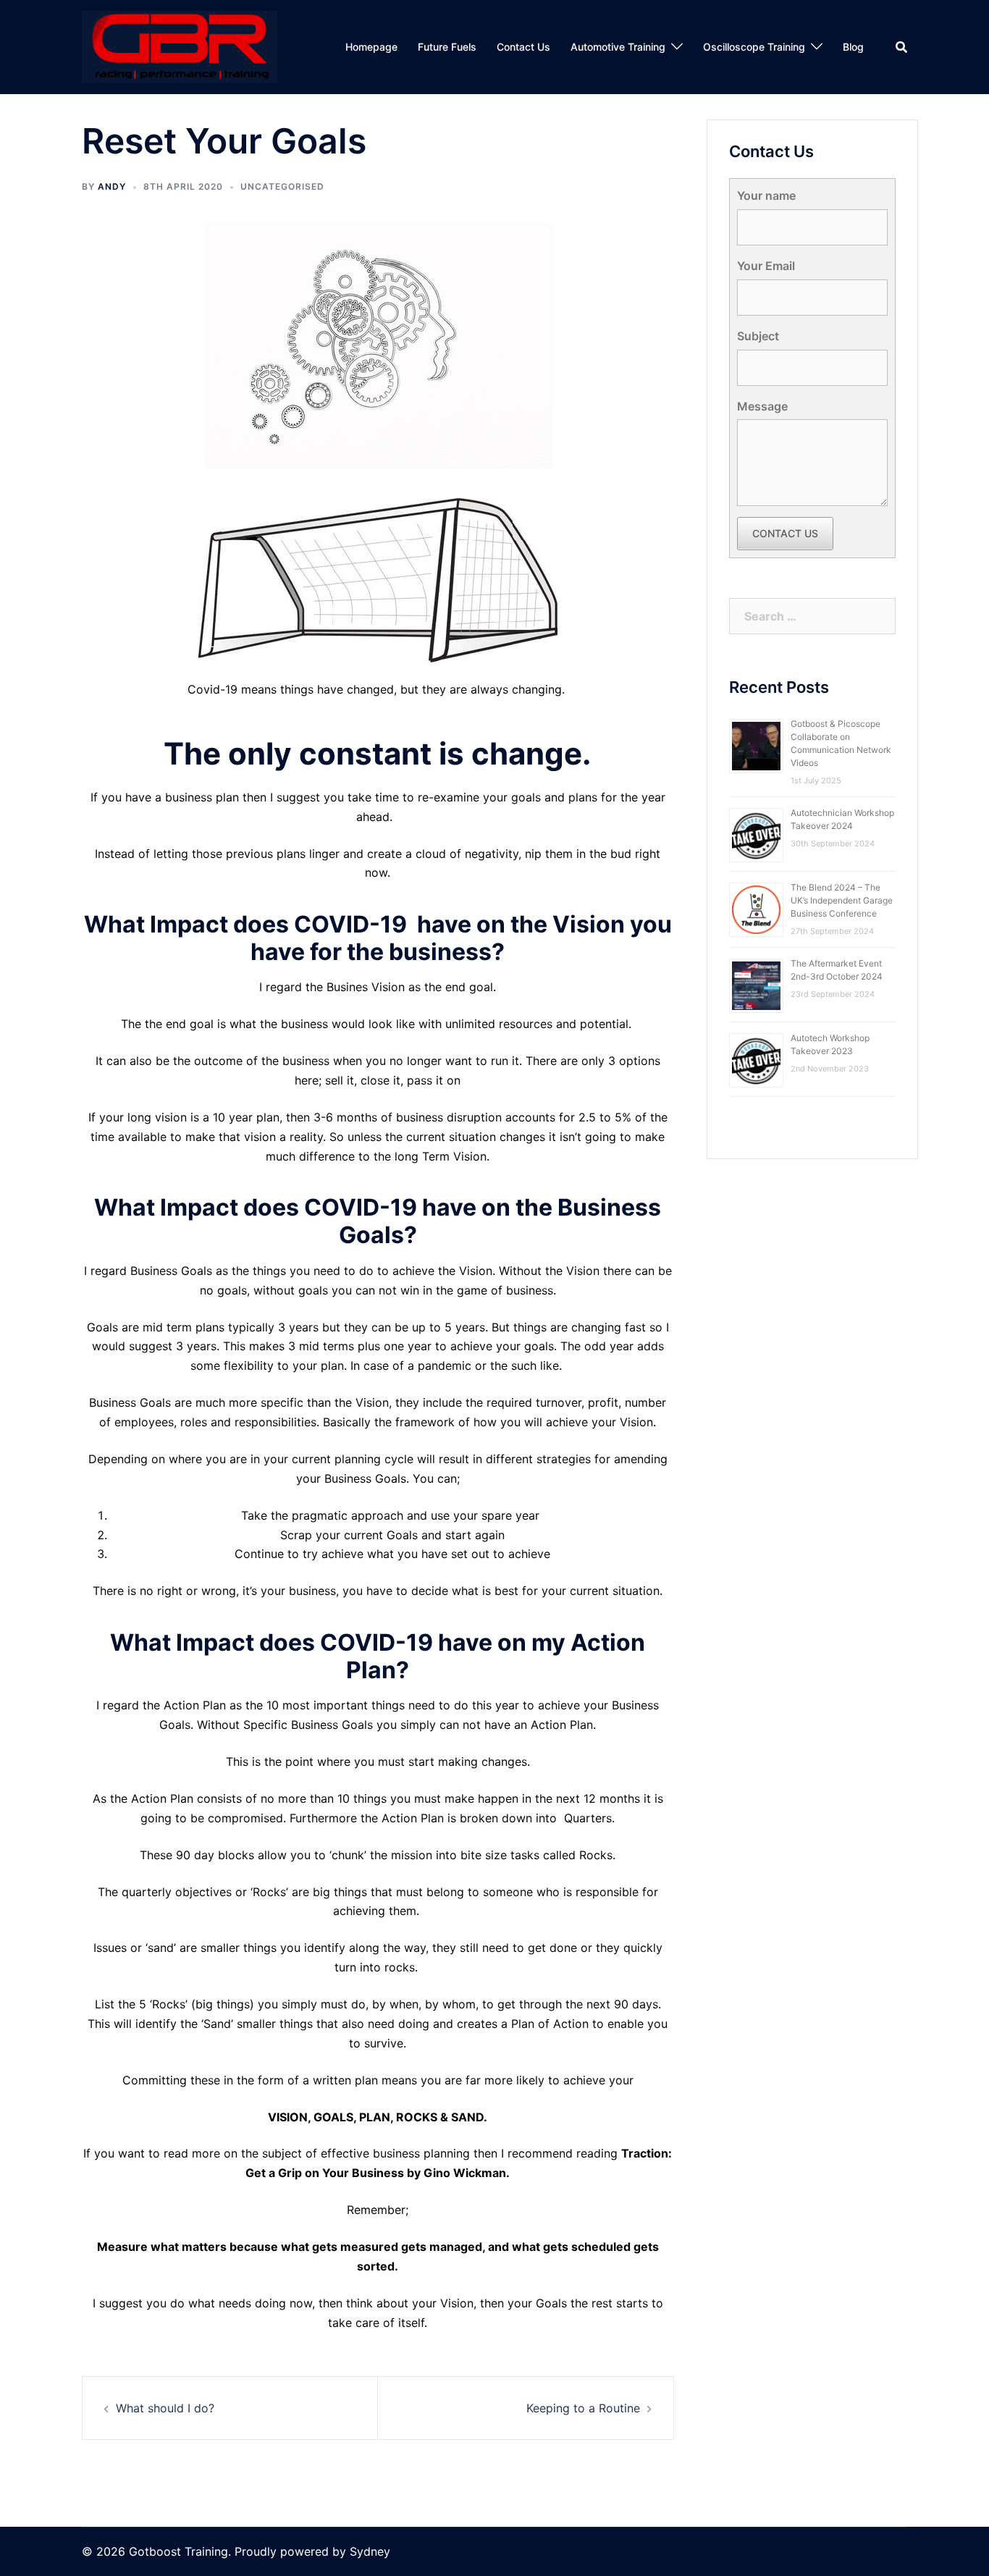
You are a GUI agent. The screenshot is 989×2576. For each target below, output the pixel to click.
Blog (853, 47)
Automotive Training (618, 47)
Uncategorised (282, 186)
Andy (112, 186)
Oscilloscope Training (754, 47)
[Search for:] (813, 616)
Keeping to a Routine (583, 2408)
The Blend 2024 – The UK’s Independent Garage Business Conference (842, 900)
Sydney (370, 2551)
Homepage (371, 47)
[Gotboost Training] (180, 46)
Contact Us (523, 47)
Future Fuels (447, 47)
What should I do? (165, 2408)
